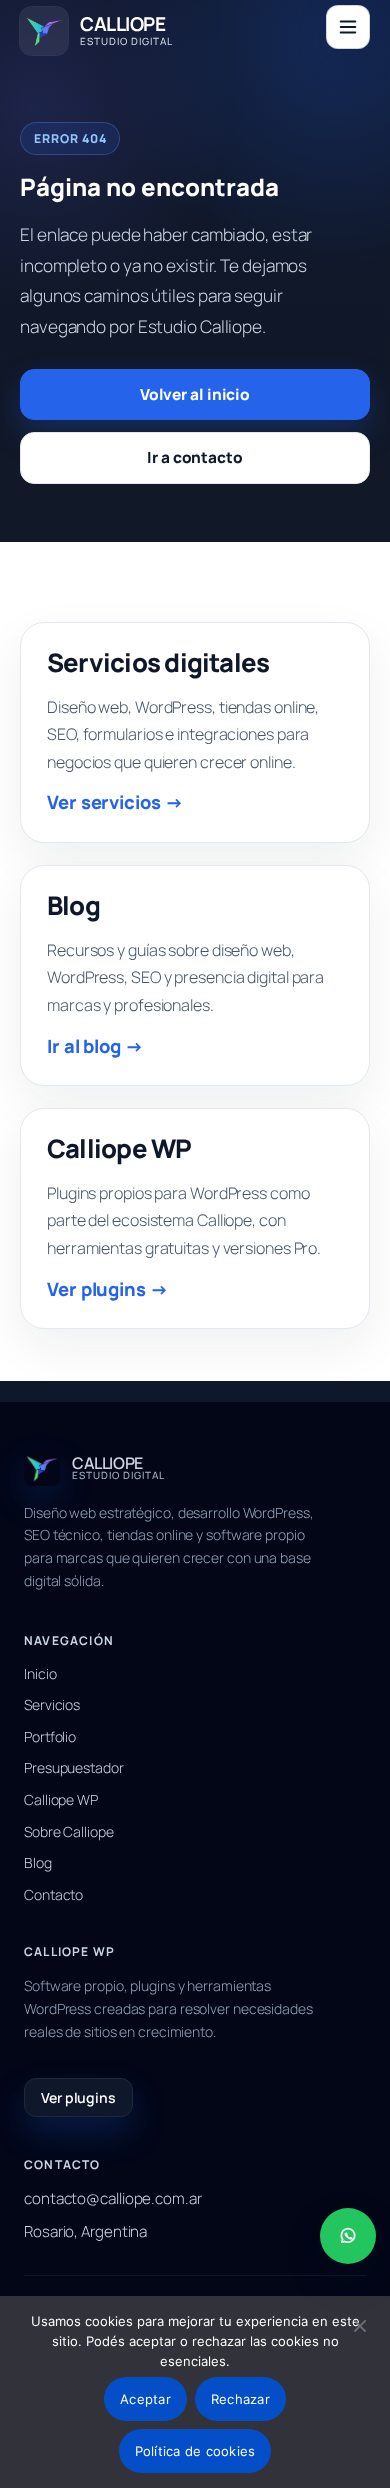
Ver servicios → (115, 802)
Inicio (40, 1673)
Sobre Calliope (69, 1831)
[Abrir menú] (348, 27)
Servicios (52, 1704)
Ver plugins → (108, 1289)
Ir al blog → (95, 1046)
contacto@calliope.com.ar (113, 2198)
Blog (38, 1862)
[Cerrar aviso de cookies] (360, 2326)
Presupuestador (74, 1767)
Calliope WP (61, 1799)
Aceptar (145, 2399)
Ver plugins (78, 2097)
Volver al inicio (195, 394)
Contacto (53, 1894)
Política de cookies (195, 2451)
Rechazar (240, 2399)
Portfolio (50, 1736)
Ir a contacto (195, 457)
